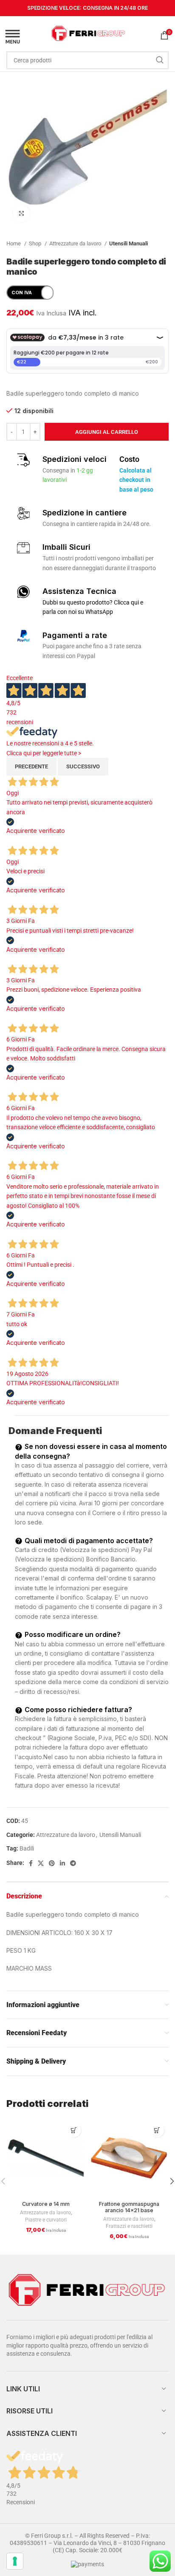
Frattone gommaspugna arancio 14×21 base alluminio (129, 2210)
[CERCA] (160, 60)
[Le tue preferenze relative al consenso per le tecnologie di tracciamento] (15, 2561)
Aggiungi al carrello (107, 432)
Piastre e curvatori (46, 2220)
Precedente (31, 766)
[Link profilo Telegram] (73, 1863)
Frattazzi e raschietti (129, 2226)
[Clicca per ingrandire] (21, 214)
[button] (74, 2130)
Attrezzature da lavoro (76, 243)
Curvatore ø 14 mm (46, 2204)
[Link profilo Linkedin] (62, 1863)
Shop (36, 243)
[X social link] (41, 1863)
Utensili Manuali (128, 243)
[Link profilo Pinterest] (52, 1863)
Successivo (83, 766)
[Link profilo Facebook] (31, 1863)
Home (14, 243)
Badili (27, 1848)
